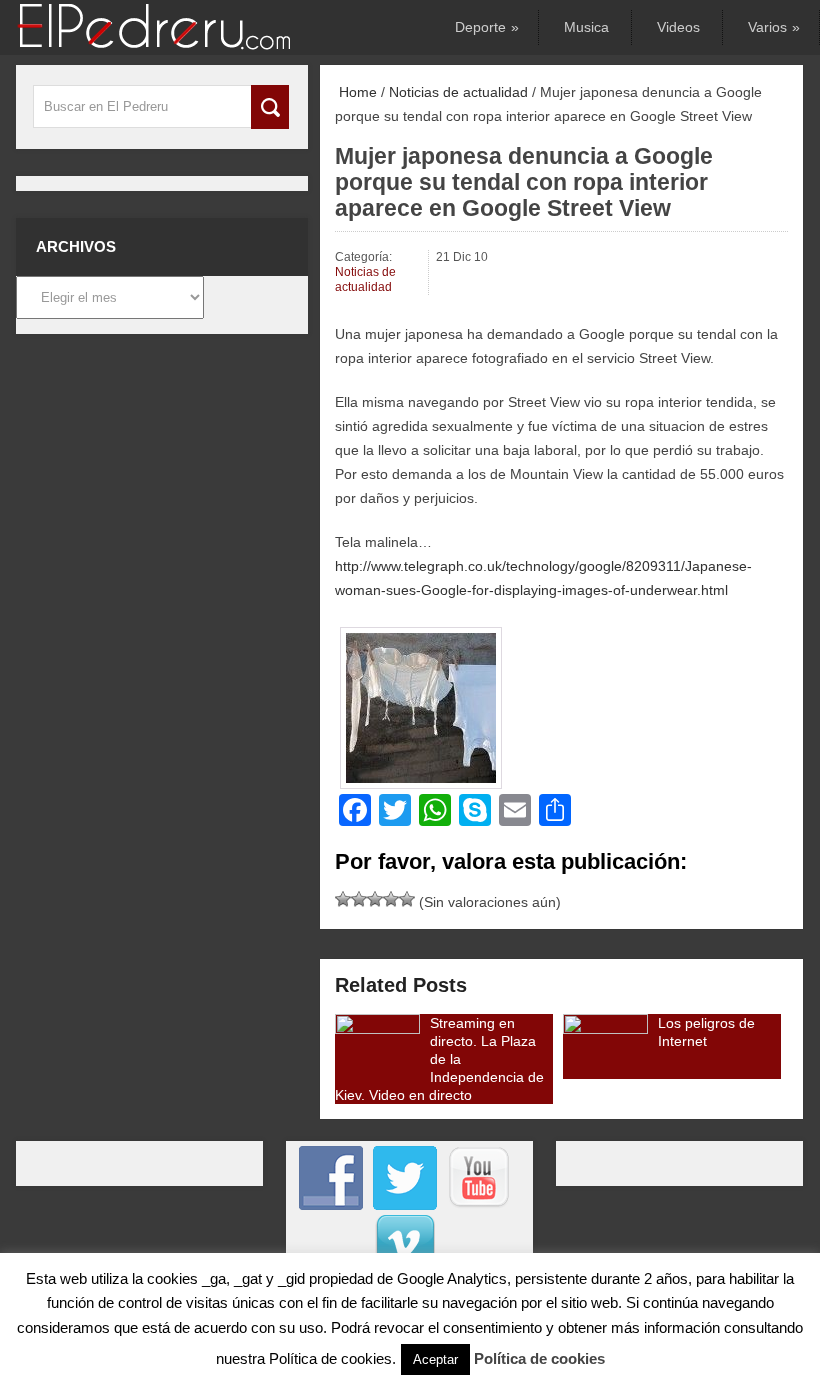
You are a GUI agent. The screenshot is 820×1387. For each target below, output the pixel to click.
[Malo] (343, 899)
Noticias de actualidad (458, 92)
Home (356, 92)
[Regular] (359, 899)
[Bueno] (375, 899)
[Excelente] (407, 899)
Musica (586, 27)
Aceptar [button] (435, 1359)
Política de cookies (539, 1358)
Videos (678, 27)
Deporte (485, 27)
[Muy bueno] (391, 899)
